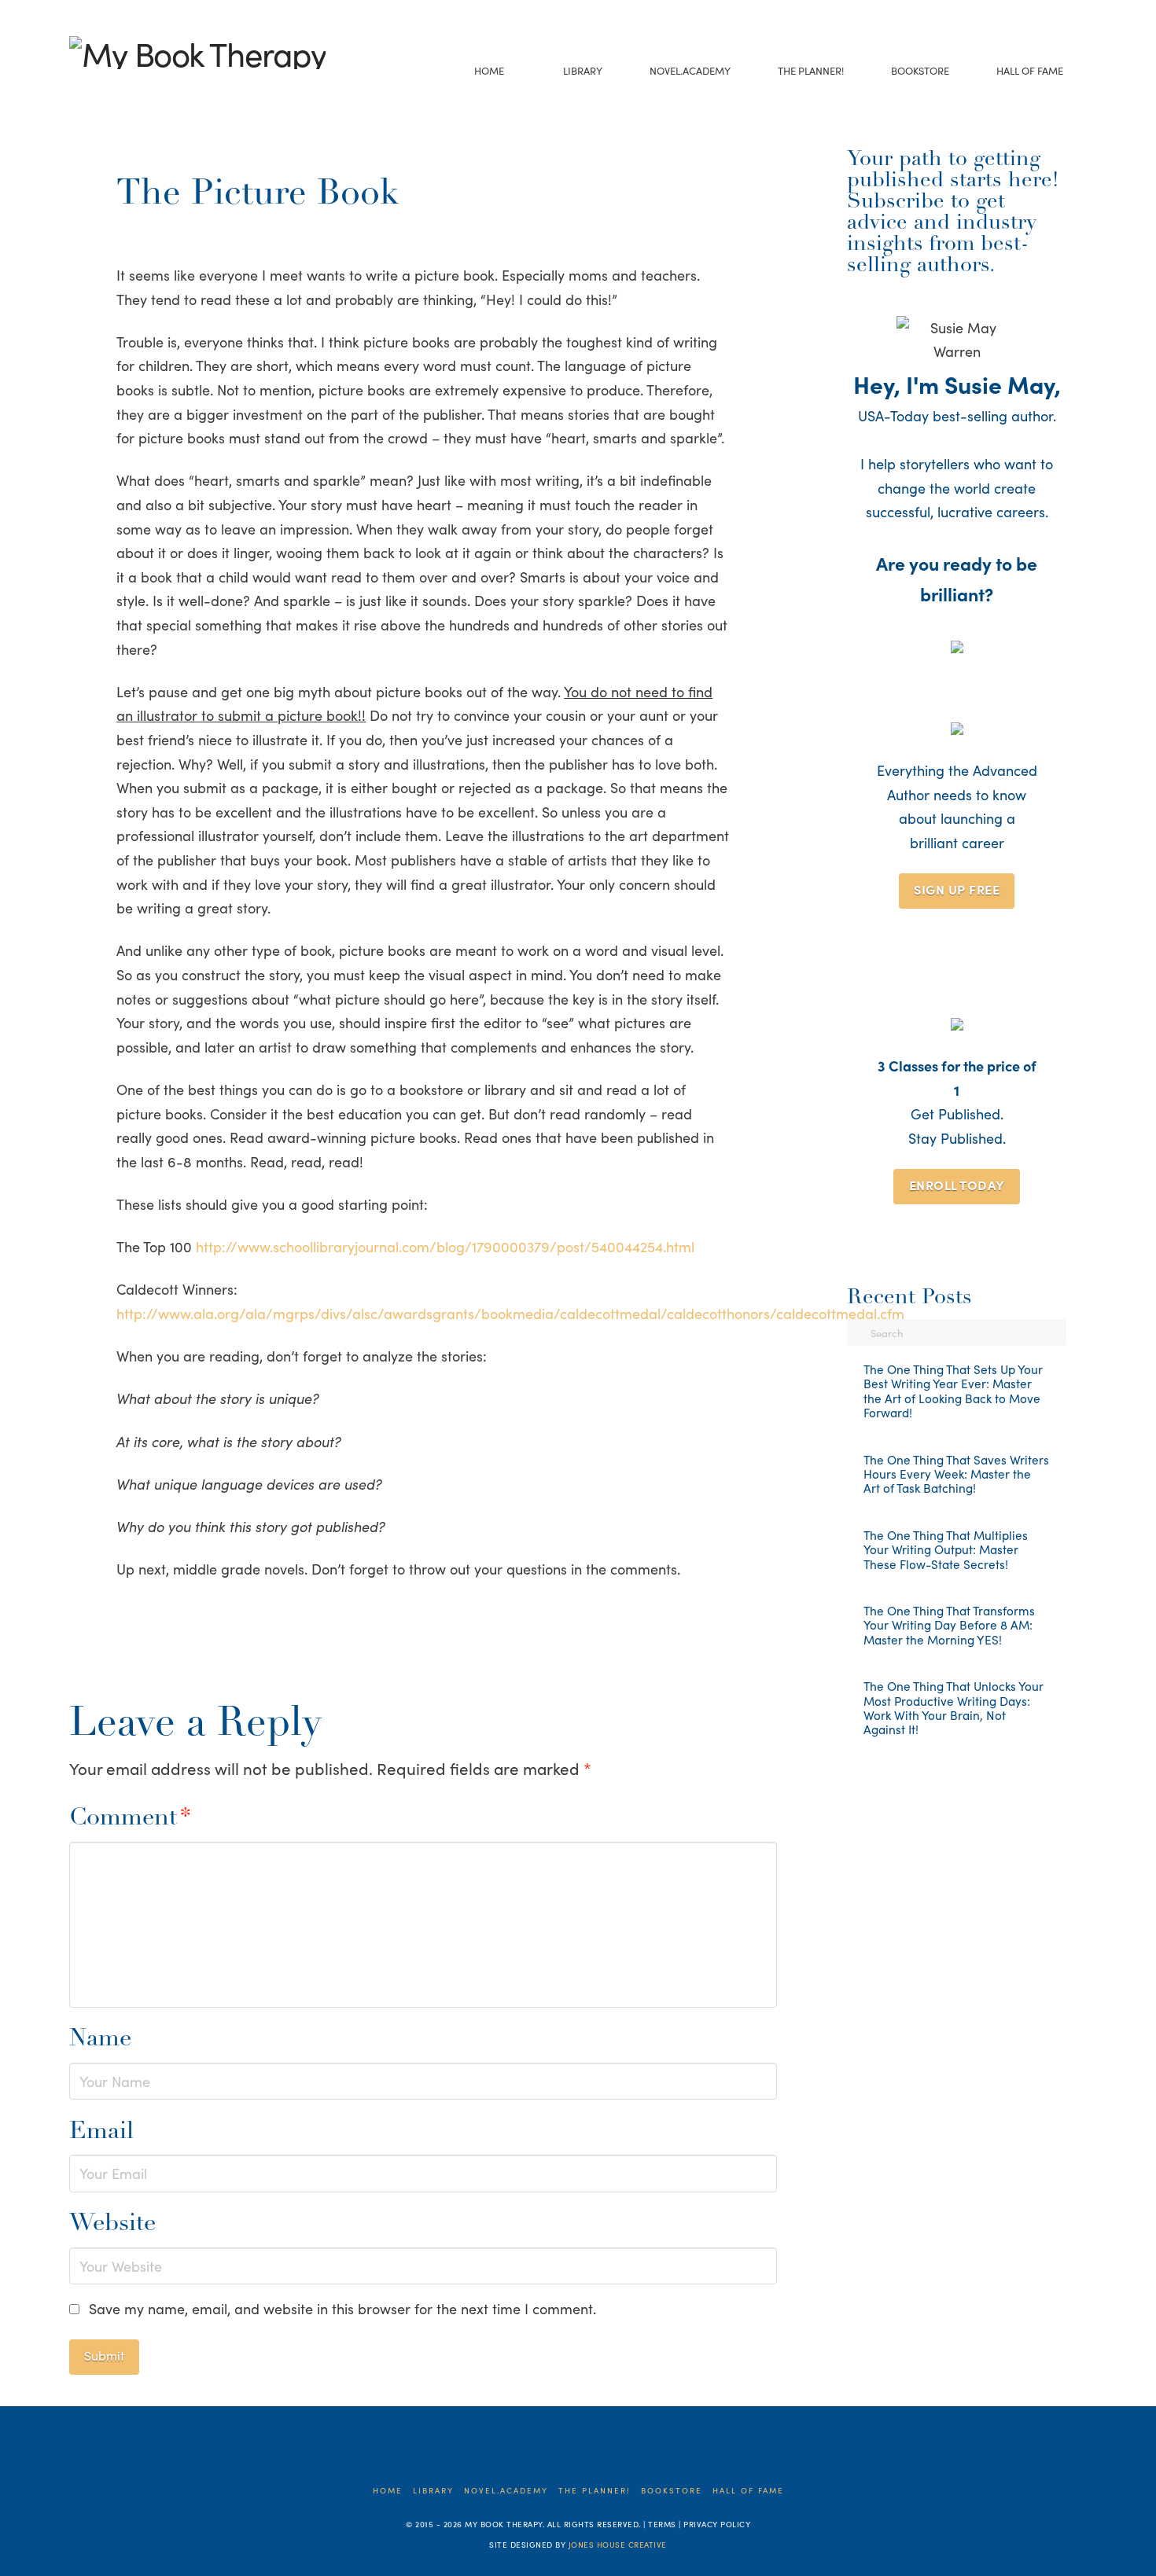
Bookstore (672, 2491)
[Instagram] (151, 89)
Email (101, 2132)
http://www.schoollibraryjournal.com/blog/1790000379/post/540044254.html (445, 1246)
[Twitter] (102, 89)
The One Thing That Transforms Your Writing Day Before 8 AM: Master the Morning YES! (949, 1625)
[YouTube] (126, 89)
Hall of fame (748, 2491)
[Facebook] (77, 89)
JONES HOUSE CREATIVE (618, 2545)
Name (100, 2039)
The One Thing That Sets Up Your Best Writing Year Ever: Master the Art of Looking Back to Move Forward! (953, 1391)
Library (433, 2491)
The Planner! (595, 2491)
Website (112, 2224)
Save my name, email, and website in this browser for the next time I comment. (342, 2308)
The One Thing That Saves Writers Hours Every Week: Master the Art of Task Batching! (956, 1474)
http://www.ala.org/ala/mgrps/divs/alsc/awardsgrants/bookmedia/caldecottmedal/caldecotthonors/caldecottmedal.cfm (510, 1313)
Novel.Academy (506, 2491)
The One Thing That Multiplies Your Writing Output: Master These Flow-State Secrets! (946, 1550)
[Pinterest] (175, 89)
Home (388, 2491)
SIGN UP (957, 889)
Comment (130, 1819)
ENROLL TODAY (957, 1185)
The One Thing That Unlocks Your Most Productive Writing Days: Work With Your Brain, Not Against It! (954, 1708)
